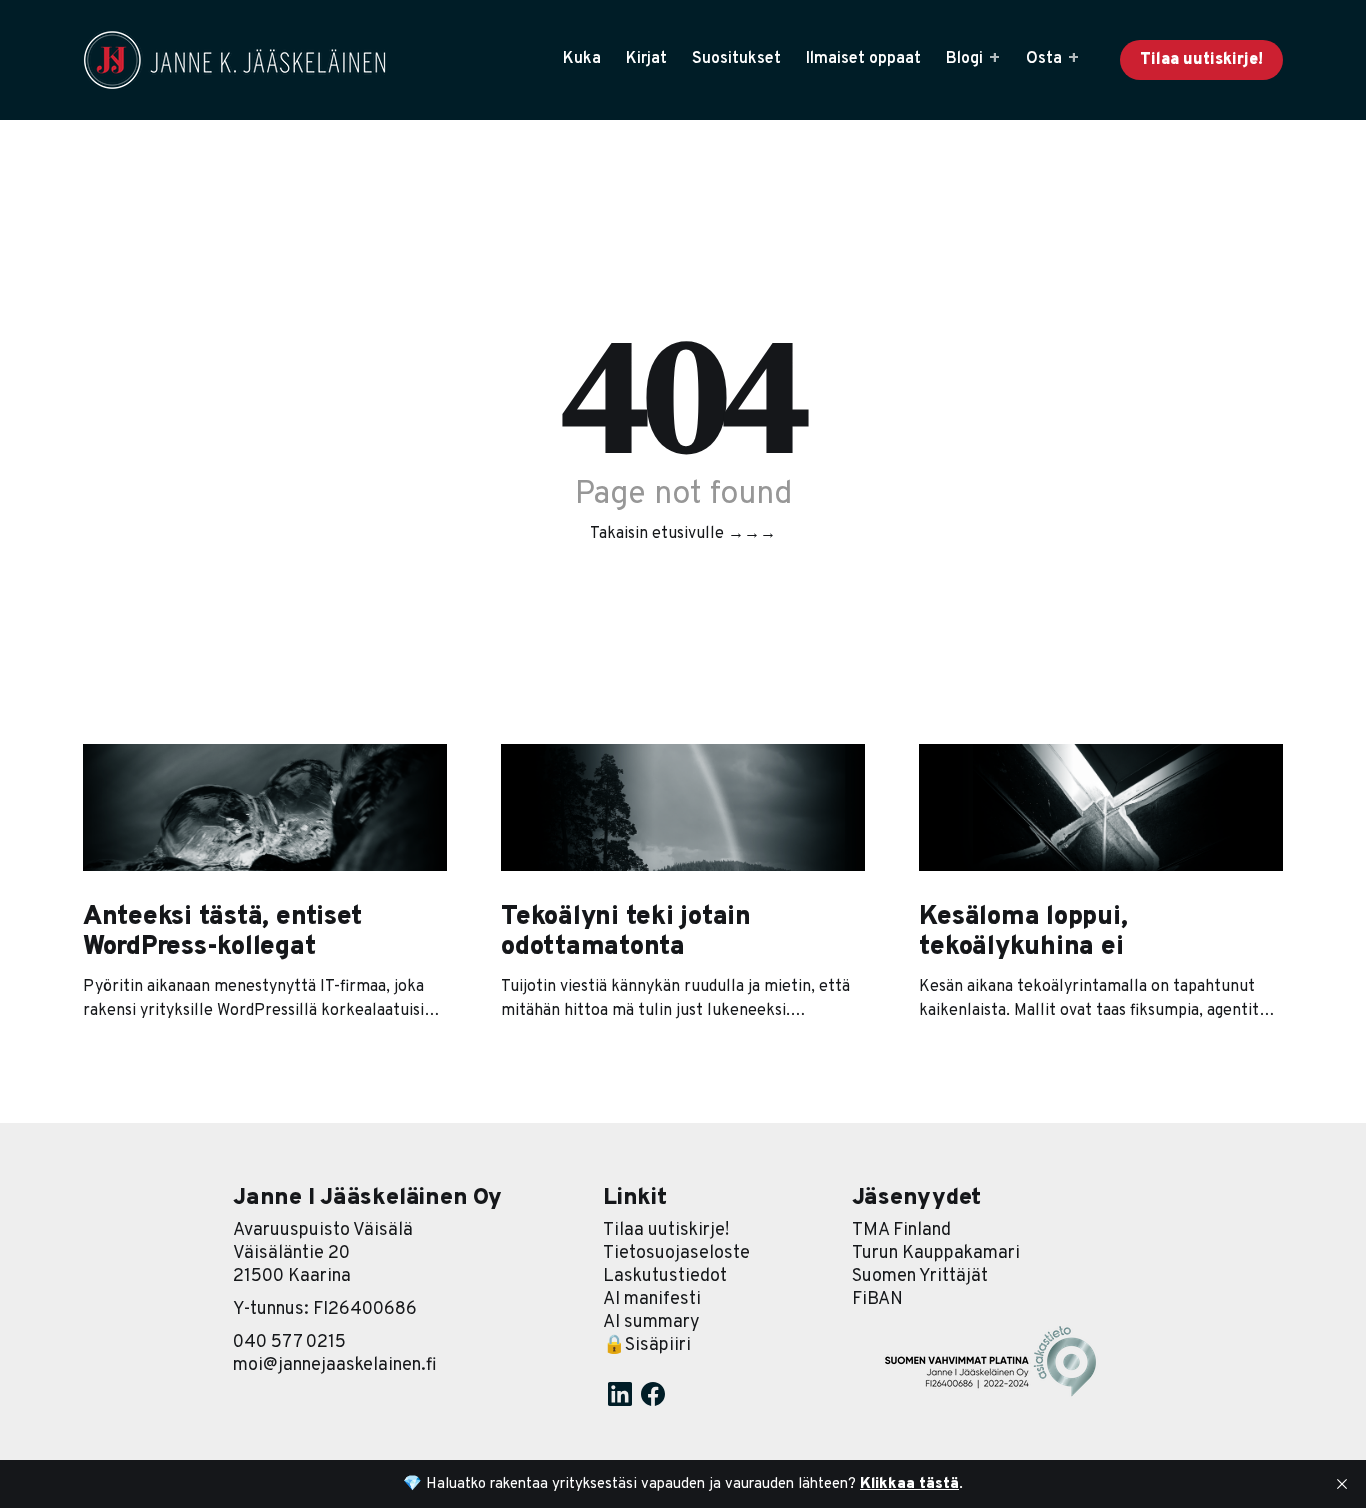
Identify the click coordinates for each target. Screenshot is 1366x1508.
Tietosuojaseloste (676, 1253)
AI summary (651, 1322)
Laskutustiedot (665, 1276)
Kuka (582, 59)
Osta (1044, 59)
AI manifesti (652, 1299)
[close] (1342, 1484)
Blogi (964, 59)
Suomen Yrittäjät (920, 1276)
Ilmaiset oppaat (863, 59)
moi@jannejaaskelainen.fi (335, 1365)
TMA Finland (901, 1230)
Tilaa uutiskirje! (1201, 60)
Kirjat (646, 59)
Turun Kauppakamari (936, 1253)
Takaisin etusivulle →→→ (683, 534)
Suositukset (736, 59)
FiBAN (877, 1299)
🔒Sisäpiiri (647, 1345)
